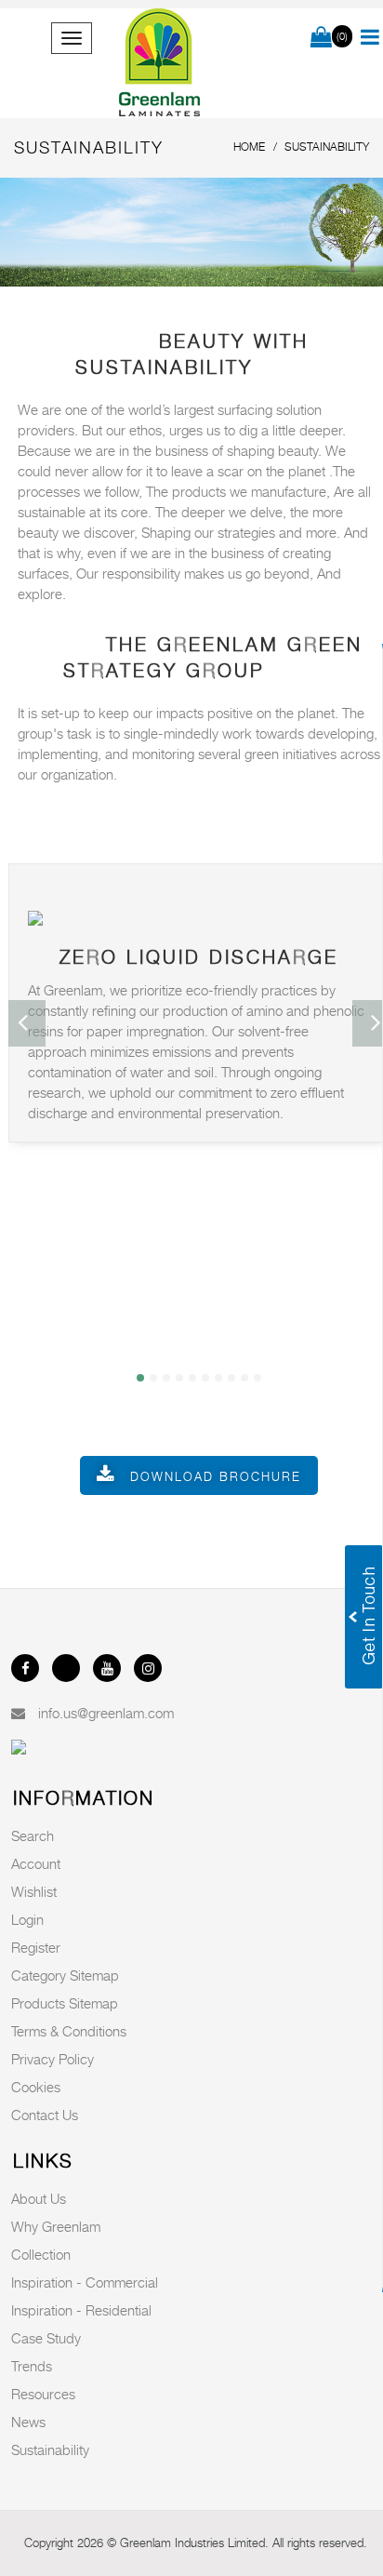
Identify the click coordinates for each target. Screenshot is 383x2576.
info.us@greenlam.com (106, 1713)
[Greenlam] (159, 63)
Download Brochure (216, 1476)
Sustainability (50, 2449)
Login (27, 1919)
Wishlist (34, 1891)
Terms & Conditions (69, 2031)
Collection (41, 2254)
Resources (43, 2394)
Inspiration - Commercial (85, 2282)
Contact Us (45, 2115)
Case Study (46, 2338)
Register (36, 1947)
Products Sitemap (65, 2003)
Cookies (36, 2087)
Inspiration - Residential (81, 2310)
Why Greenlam (56, 2226)
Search (33, 1835)
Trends (32, 2366)
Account (36, 1863)
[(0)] (321, 38)
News (28, 2422)
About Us (39, 2198)
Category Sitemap (65, 1975)
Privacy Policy (53, 2059)
